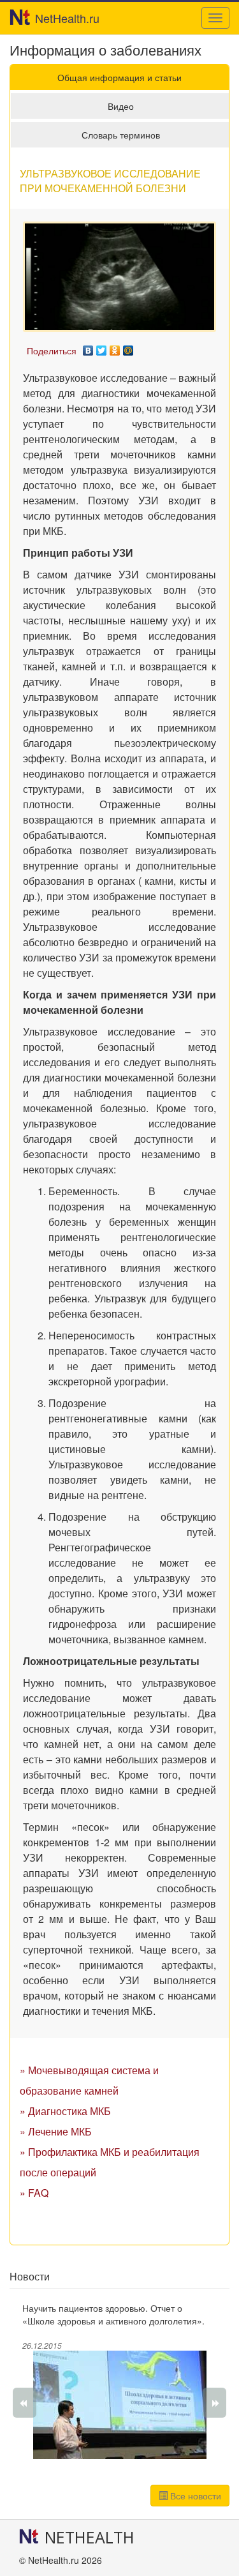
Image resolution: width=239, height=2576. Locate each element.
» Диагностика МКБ (65, 2111)
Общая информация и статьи (119, 77)
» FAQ (34, 2193)
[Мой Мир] (128, 347)
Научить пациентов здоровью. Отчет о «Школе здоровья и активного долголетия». (113, 2314)
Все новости (194, 2496)
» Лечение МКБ (56, 2131)
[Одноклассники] (115, 347)
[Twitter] (102, 347)
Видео (121, 106)
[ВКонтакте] (88, 347)
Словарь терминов (121, 135)
